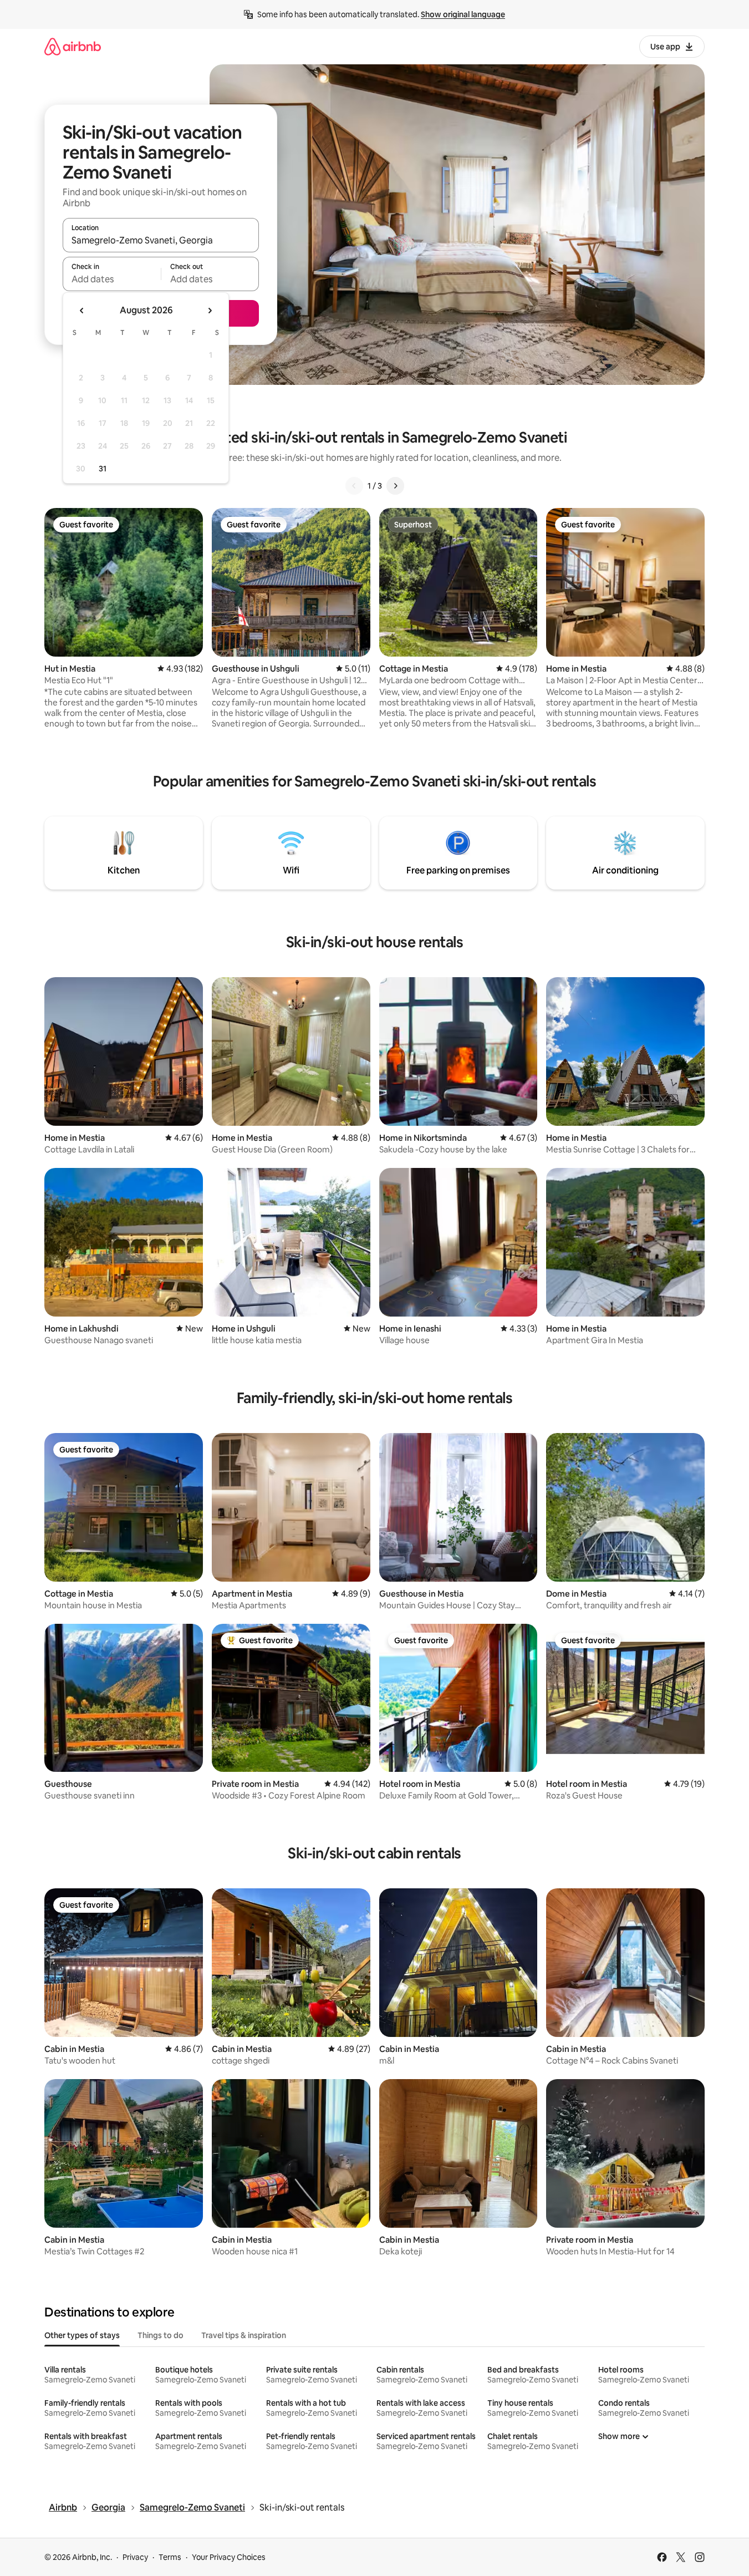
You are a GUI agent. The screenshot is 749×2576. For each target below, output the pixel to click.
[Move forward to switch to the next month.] (210, 311)
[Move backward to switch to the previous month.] (82, 311)
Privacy (135, 2557)
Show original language (463, 14)
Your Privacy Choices (229, 2557)
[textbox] (112, 279)
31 (103, 469)
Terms (170, 2557)
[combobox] (161, 240)
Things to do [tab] (160, 2335)
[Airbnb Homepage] (73, 46)
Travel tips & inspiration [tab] (244, 2335)
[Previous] (354, 486)
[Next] (395, 486)
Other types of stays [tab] (82, 2335)
